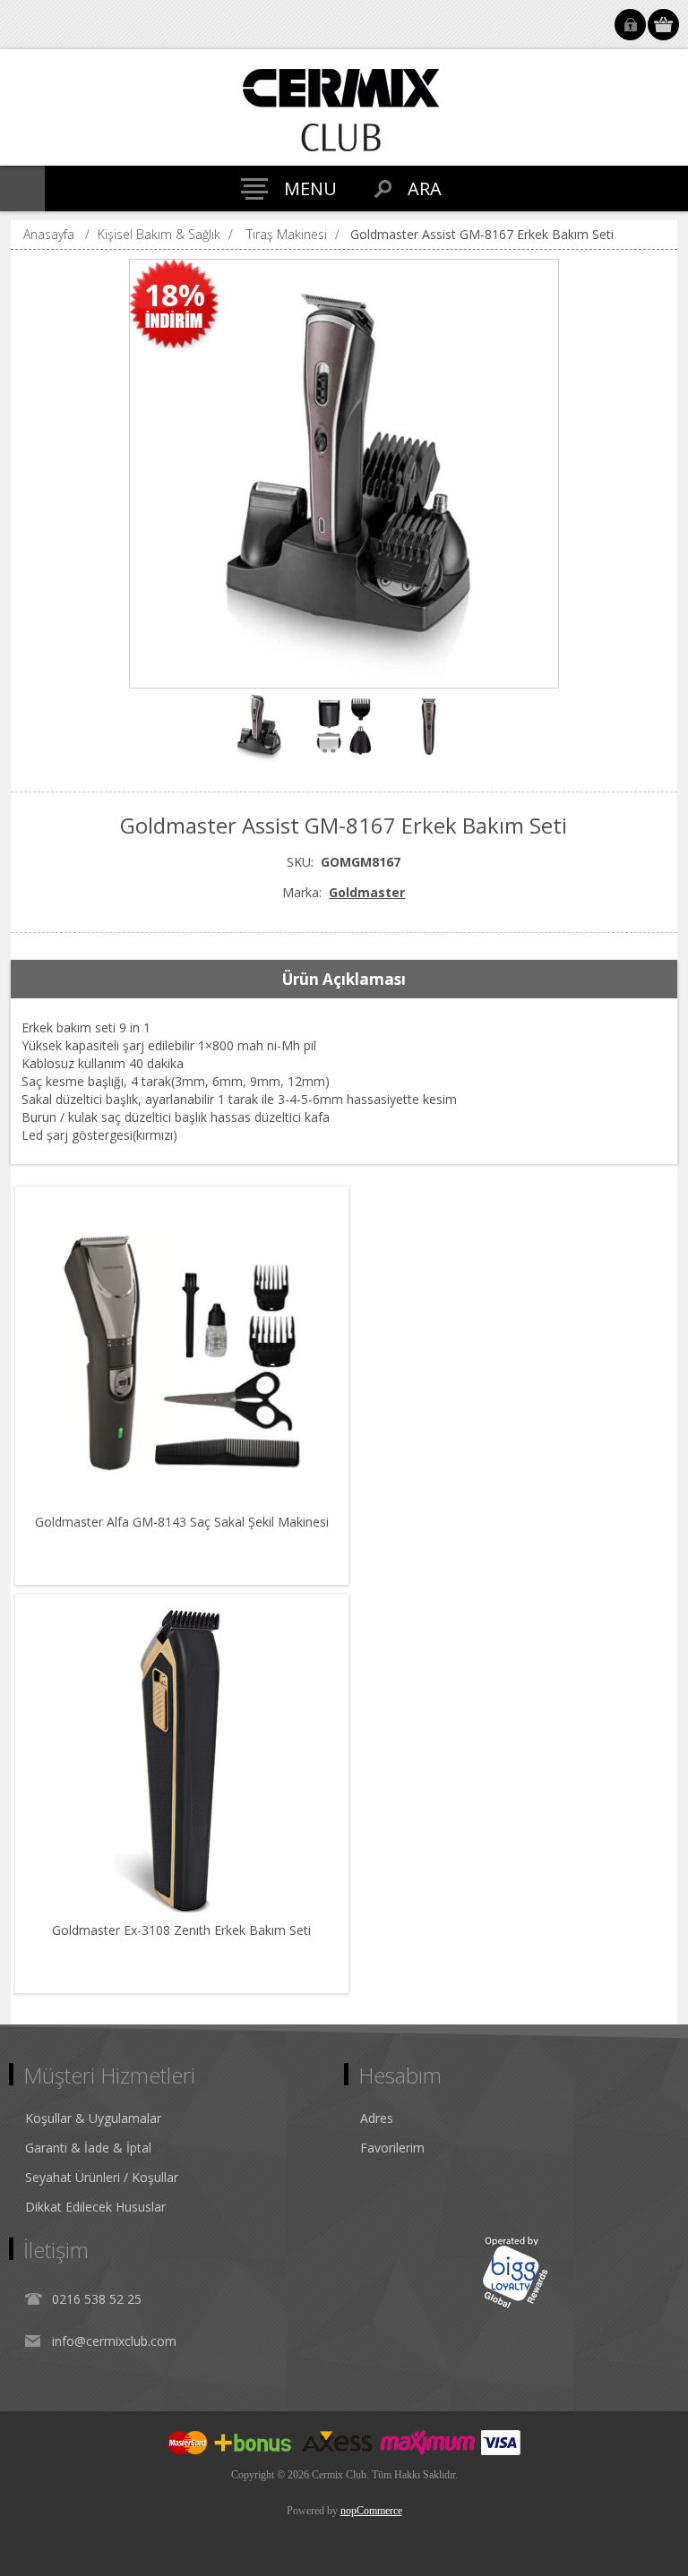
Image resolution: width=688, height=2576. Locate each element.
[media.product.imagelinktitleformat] (182, 1353)
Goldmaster (367, 892)
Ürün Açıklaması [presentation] (344, 979)
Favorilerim (392, 2148)
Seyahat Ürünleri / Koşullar (102, 2177)
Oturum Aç (630, 25)
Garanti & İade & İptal (88, 2148)
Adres (377, 2118)
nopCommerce (371, 2511)
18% (175, 295)
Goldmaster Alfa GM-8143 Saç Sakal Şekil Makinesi (182, 1522)
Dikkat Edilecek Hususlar (95, 2207)
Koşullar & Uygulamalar (93, 2118)
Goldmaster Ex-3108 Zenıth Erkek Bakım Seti (181, 1930)
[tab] (344, 980)
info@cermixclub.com (114, 2341)
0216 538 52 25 (97, 2299)
